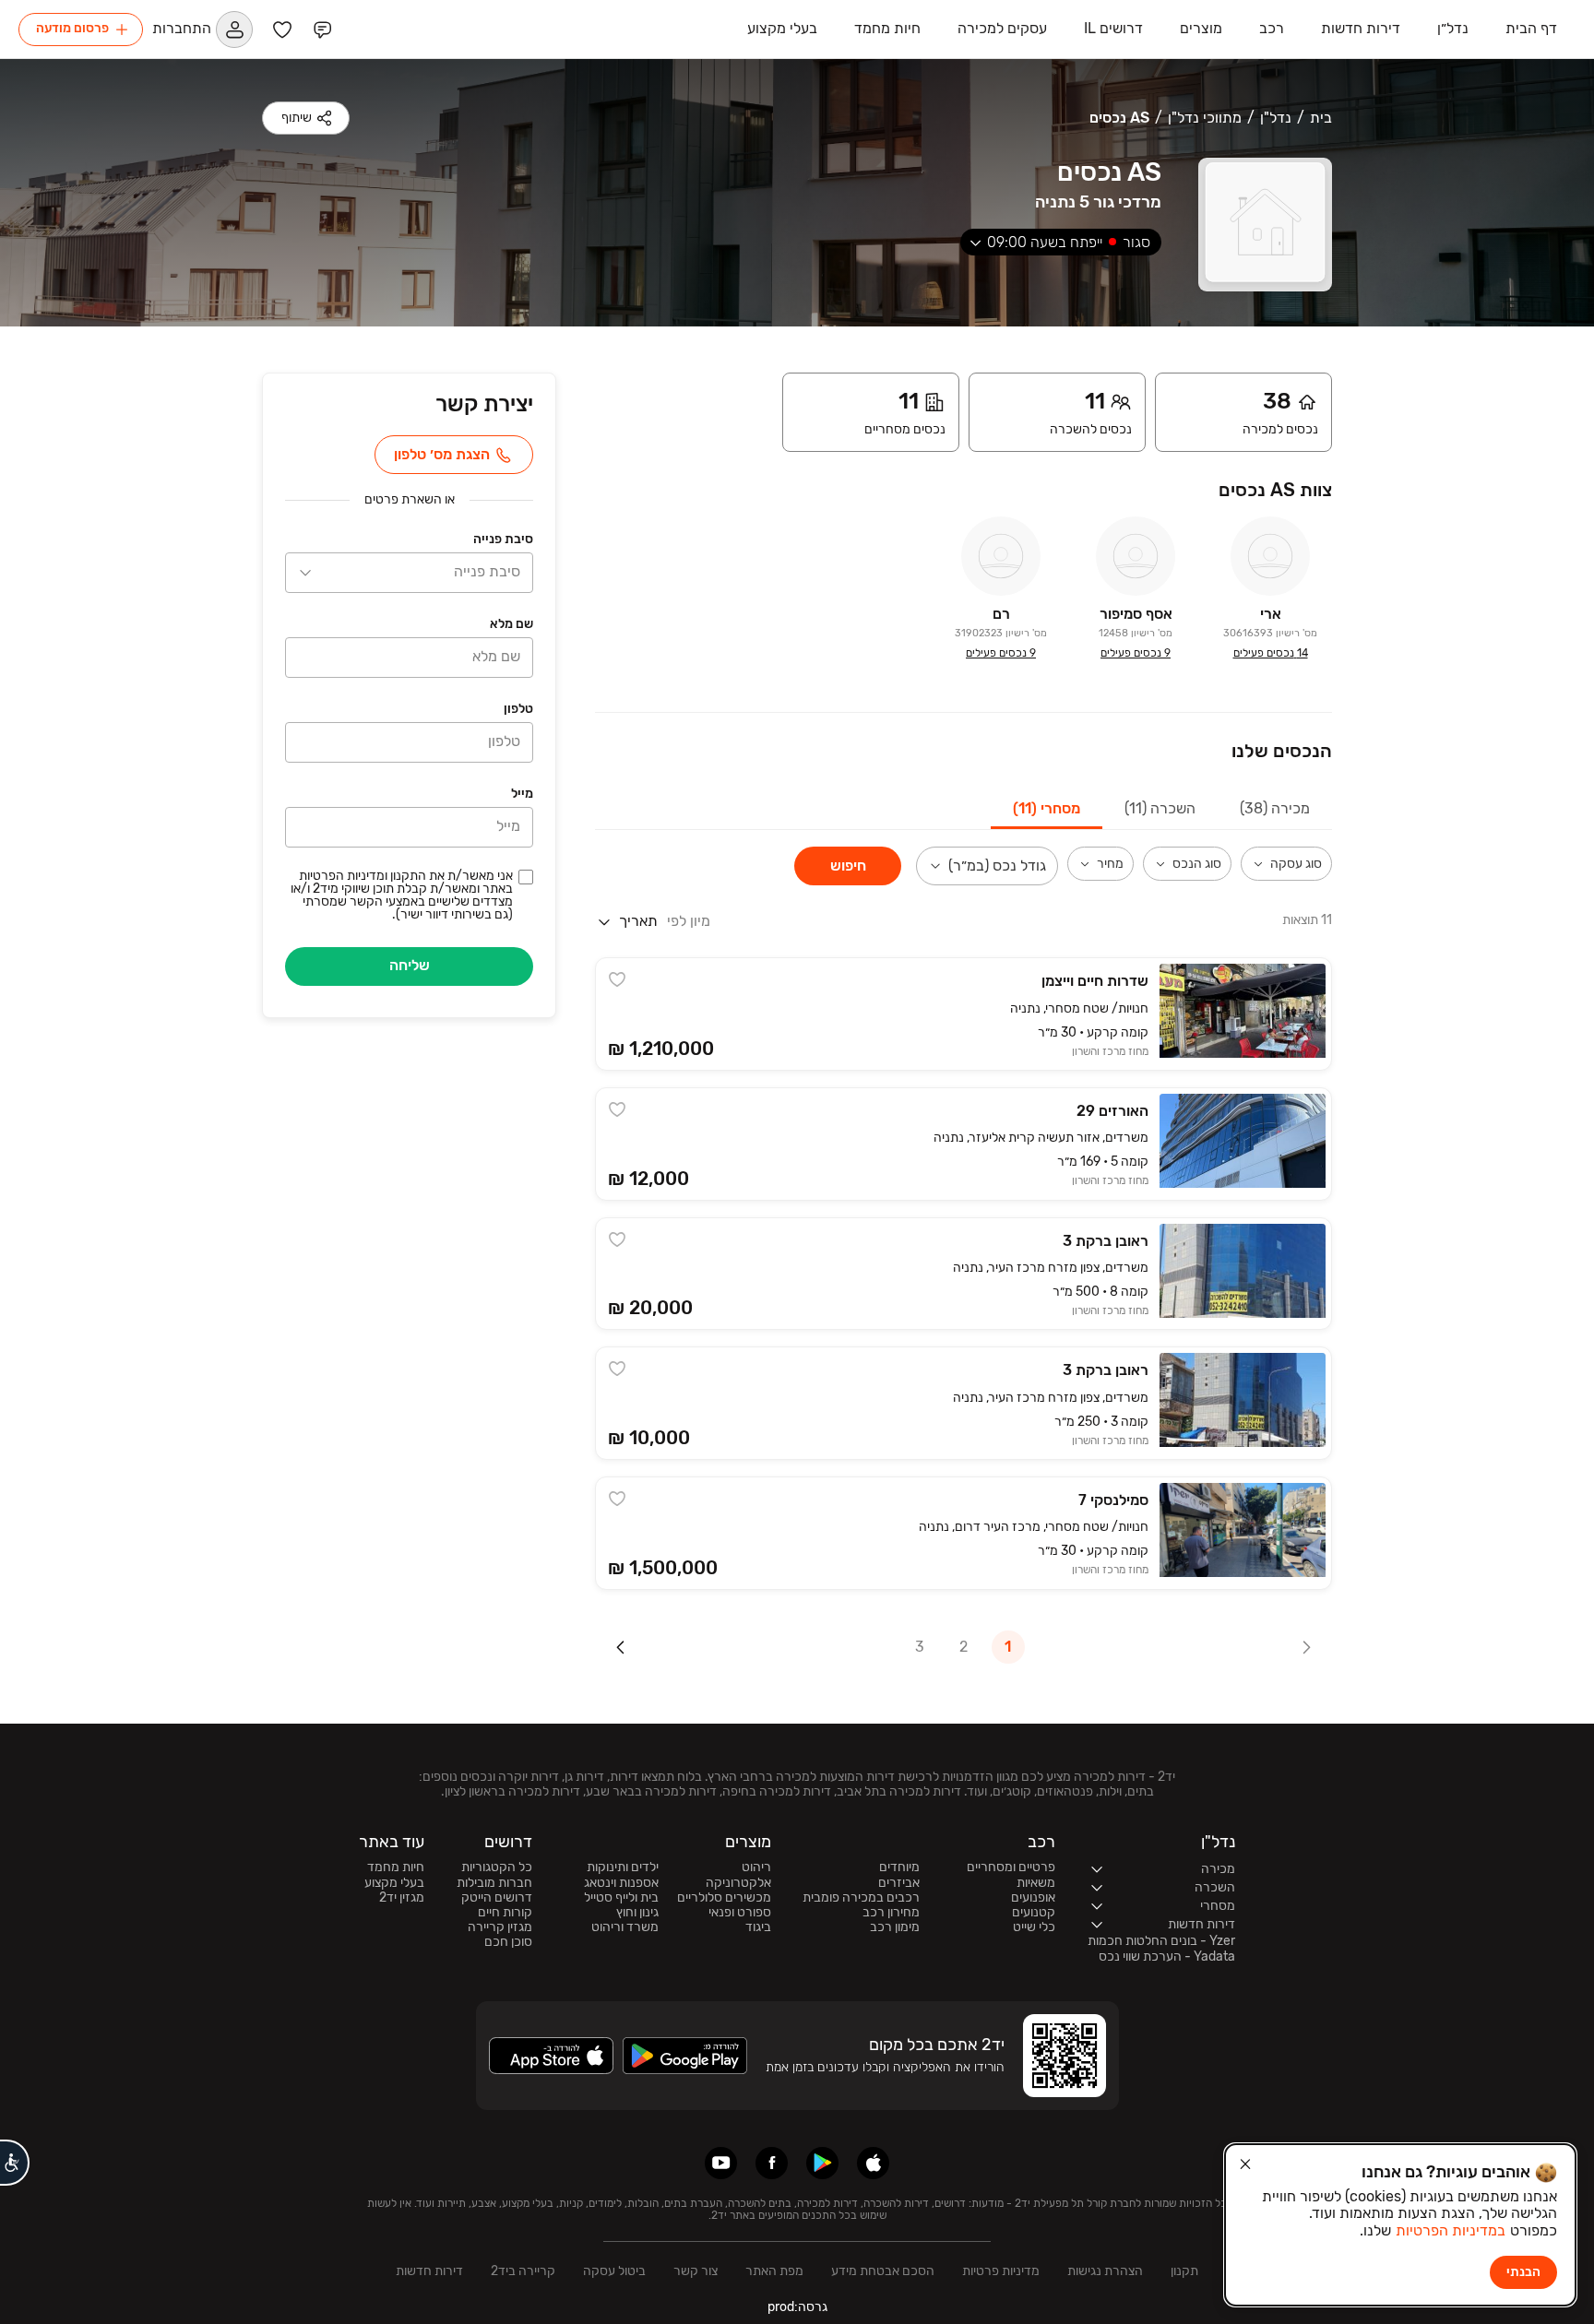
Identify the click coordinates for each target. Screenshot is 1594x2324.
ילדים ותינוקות (623, 1867)
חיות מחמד (396, 1867)
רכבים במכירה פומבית (861, 1898)
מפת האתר (774, 2271)
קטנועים (1034, 1913)
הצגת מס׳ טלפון (442, 454)
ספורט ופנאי (740, 1913)
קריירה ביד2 (523, 2271)
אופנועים (1033, 1898)
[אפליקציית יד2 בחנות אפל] (873, 2163)
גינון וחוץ (637, 1913)
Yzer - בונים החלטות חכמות (1161, 1941)
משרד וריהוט (625, 1927)
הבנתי (1523, 2272)
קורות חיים (505, 1913)
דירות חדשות (429, 2271)
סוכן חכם (508, 1942)
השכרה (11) (1160, 808)
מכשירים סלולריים (724, 1898)
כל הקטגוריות (497, 1867)
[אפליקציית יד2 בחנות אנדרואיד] (822, 2163)
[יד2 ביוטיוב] (721, 2163)
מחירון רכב (891, 1913)
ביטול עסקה (614, 2271)
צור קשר (696, 2271)
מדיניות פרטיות (1001, 2271)
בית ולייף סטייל (621, 1898)
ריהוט (756, 1867)
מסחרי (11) (1047, 808)
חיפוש (848, 866)
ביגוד (758, 1927)
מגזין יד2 (402, 1898)
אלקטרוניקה (738, 1883)
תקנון (1184, 2271)
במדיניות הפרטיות (1451, 2230)
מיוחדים (899, 1867)
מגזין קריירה (500, 1927)
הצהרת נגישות (1105, 2271)
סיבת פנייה (503, 539)
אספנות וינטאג (621, 1883)
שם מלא (512, 624)
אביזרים (899, 1883)
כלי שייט (1034, 1927)
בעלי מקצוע (394, 1883)
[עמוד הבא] (621, 1647)
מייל (522, 794)
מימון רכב (895, 1927)
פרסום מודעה (72, 28)
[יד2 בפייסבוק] (772, 2163)
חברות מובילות (494, 1883)
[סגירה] (1245, 2164)
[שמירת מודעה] (617, 979)
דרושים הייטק (497, 1898)
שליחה (410, 965)
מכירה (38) (1275, 808)
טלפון (518, 709)
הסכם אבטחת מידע (883, 2271)
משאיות (1036, 1883)
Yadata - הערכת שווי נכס (1167, 1957)
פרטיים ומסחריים (1011, 1867)
